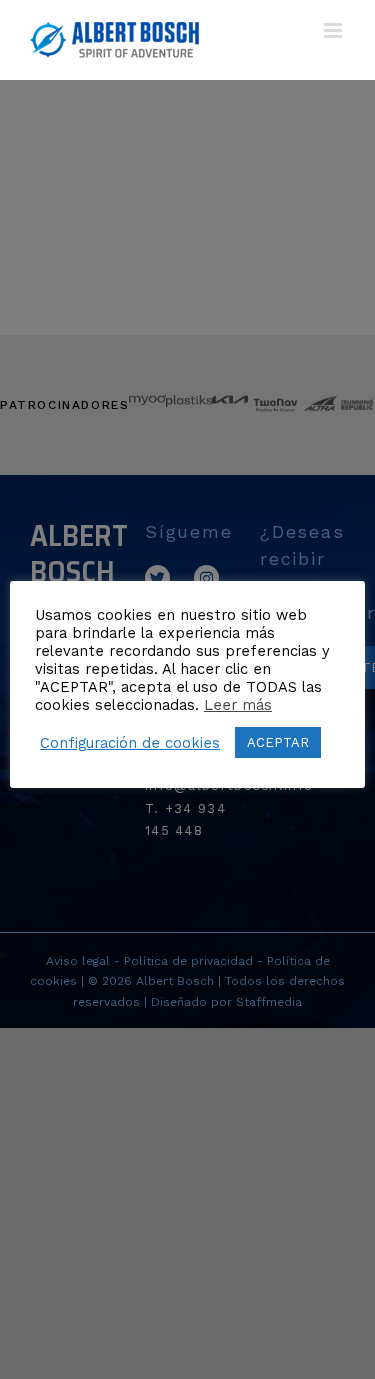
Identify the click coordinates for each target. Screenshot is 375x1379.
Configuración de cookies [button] (130, 743)
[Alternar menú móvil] (334, 30)
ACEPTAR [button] (278, 742)
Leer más (238, 705)
